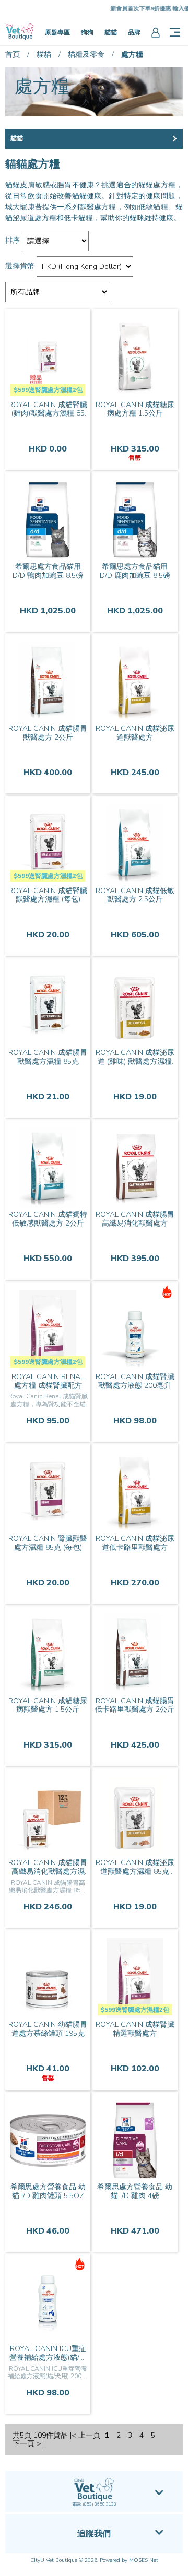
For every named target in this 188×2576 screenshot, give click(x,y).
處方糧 (132, 55)
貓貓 (111, 32)
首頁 (13, 55)
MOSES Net (144, 2560)
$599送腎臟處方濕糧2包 (48, 390)
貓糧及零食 (86, 55)
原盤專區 (57, 32)
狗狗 (87, 32)
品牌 (134, 32)
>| (40, 2444)
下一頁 (23, 2444)
